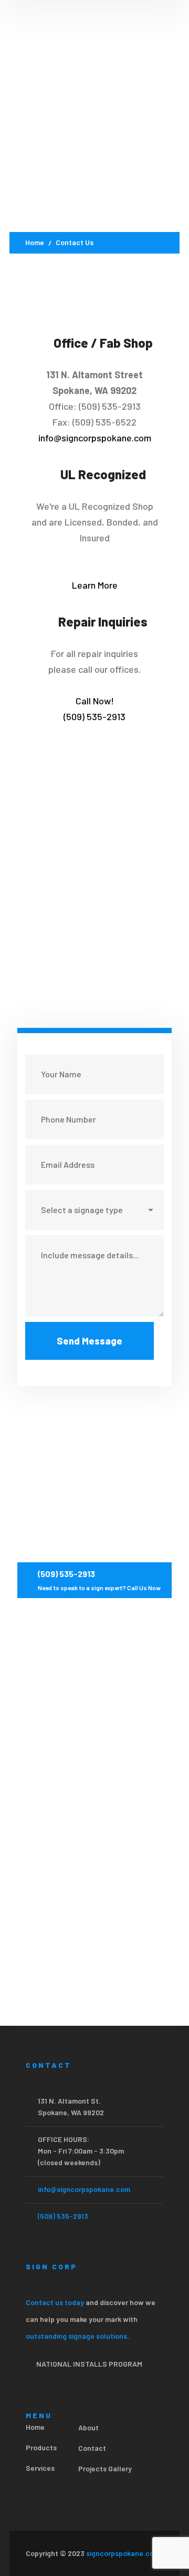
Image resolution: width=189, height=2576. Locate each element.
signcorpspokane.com (123, 2553)
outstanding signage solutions (76, 2336)
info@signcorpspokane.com (95, 438)
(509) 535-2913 (63, 2216)
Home (35, 242)
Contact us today (55, 2302)
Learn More (95, 585)
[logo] (67, 52)
